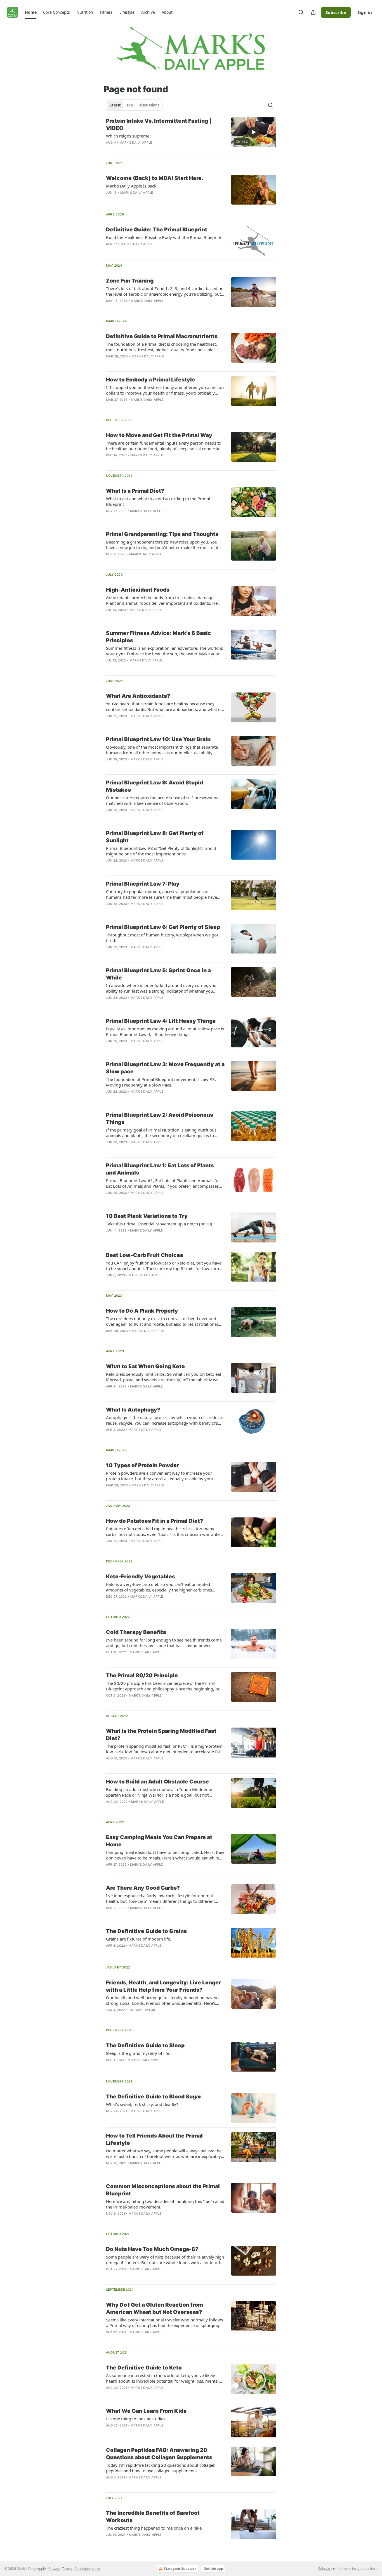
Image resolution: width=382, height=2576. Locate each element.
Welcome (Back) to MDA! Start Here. (155, 178)
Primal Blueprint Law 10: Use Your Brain (158, 739)
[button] (31, 12)
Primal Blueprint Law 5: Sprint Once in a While (158, 974)
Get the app (213, 2569)
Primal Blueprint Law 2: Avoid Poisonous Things (160, 1119)
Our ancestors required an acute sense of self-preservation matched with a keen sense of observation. (162, 800)
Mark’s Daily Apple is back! (132, 186)
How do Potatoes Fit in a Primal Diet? (155, 1521)
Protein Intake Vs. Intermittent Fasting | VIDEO (159, 124)
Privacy (54, 2569)
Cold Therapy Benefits (136, 1632)
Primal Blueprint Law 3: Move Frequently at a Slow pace (165, 1068)
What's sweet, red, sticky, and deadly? (142, 2104)
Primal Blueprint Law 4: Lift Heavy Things (161, 1021)
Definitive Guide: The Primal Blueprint (157, 230)
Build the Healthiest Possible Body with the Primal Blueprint (164, 237)
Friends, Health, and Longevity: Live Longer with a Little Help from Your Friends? (163, 1986)
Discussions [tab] (149, 105)
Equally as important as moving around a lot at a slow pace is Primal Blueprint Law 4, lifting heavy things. (165, 1031)
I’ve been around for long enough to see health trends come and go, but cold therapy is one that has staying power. (164, 1643)
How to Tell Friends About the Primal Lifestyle (154, 2139)
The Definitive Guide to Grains (146, 1931)
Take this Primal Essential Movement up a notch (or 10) (159, 1224)
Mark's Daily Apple (136, 143)
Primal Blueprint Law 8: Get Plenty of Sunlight (155, 837)
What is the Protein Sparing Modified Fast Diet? (161, 1735)
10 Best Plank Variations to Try (147, 1216)
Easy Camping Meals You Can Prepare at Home (159, 1841)
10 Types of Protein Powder (142, 1465)
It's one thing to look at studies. (136, 2419)
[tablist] (134, 105)
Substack (325, 2569)
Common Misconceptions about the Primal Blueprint (163, 2190)
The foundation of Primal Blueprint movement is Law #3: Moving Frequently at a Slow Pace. (161, 1082)
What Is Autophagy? (133, 1410)
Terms (67, 2569)
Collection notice (87, 2569)
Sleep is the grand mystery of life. (138, 2053)
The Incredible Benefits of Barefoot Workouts (153, 2517)
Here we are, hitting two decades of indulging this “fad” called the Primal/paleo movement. (165, 2204)
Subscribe (336, 12)
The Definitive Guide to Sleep (145, 2045)
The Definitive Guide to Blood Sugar (154, 2097)
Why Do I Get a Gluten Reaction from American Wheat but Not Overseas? (155, 2308)
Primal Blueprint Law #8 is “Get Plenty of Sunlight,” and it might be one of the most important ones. (161, 851)
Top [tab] (130, 105)
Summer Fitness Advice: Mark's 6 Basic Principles (159, 637)
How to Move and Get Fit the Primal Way (159, 435)
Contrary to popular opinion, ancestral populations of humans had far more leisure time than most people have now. (161, 894)
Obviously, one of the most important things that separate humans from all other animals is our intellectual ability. (162, 750)
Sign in (365, 12)
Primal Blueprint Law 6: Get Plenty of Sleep (163, 927)
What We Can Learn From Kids (146, 2411)
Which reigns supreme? (129, 136)
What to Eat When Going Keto (145, 1366)
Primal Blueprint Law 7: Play (143, 884)
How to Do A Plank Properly (142, 1311)
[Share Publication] (313, 12)
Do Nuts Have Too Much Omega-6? (152, 2249)
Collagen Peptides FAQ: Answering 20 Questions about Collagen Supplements (159, 2454)
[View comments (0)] (149, 251)
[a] (254, 132)
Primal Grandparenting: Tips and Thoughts (162, 534)
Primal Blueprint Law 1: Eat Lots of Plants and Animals (160, 1169)
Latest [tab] (115, 105)
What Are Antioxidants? (138, 696)
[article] (191, 135)
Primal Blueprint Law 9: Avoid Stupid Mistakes (155, 786)
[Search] (301, 12)
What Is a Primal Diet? (135, 491)
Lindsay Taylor (142, 2010)
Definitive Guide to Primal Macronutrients (162, 336)
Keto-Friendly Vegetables (141, 1577)
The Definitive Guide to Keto (144, 2368)
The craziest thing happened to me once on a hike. (154, 2528)
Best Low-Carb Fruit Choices (145, 1255)
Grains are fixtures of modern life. (139, 1939)
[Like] (110, 561)
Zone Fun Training (130, 281)
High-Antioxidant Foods (138, 590)
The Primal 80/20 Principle (142, 1675)
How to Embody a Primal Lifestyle (151, 380)
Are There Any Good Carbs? (143, 1888)
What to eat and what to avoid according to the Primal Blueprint (158, 501)
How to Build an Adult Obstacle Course (157, 1782)
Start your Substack (180, 2569)
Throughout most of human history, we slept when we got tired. (162, 938)
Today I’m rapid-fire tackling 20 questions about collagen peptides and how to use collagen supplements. (161, 2468)
